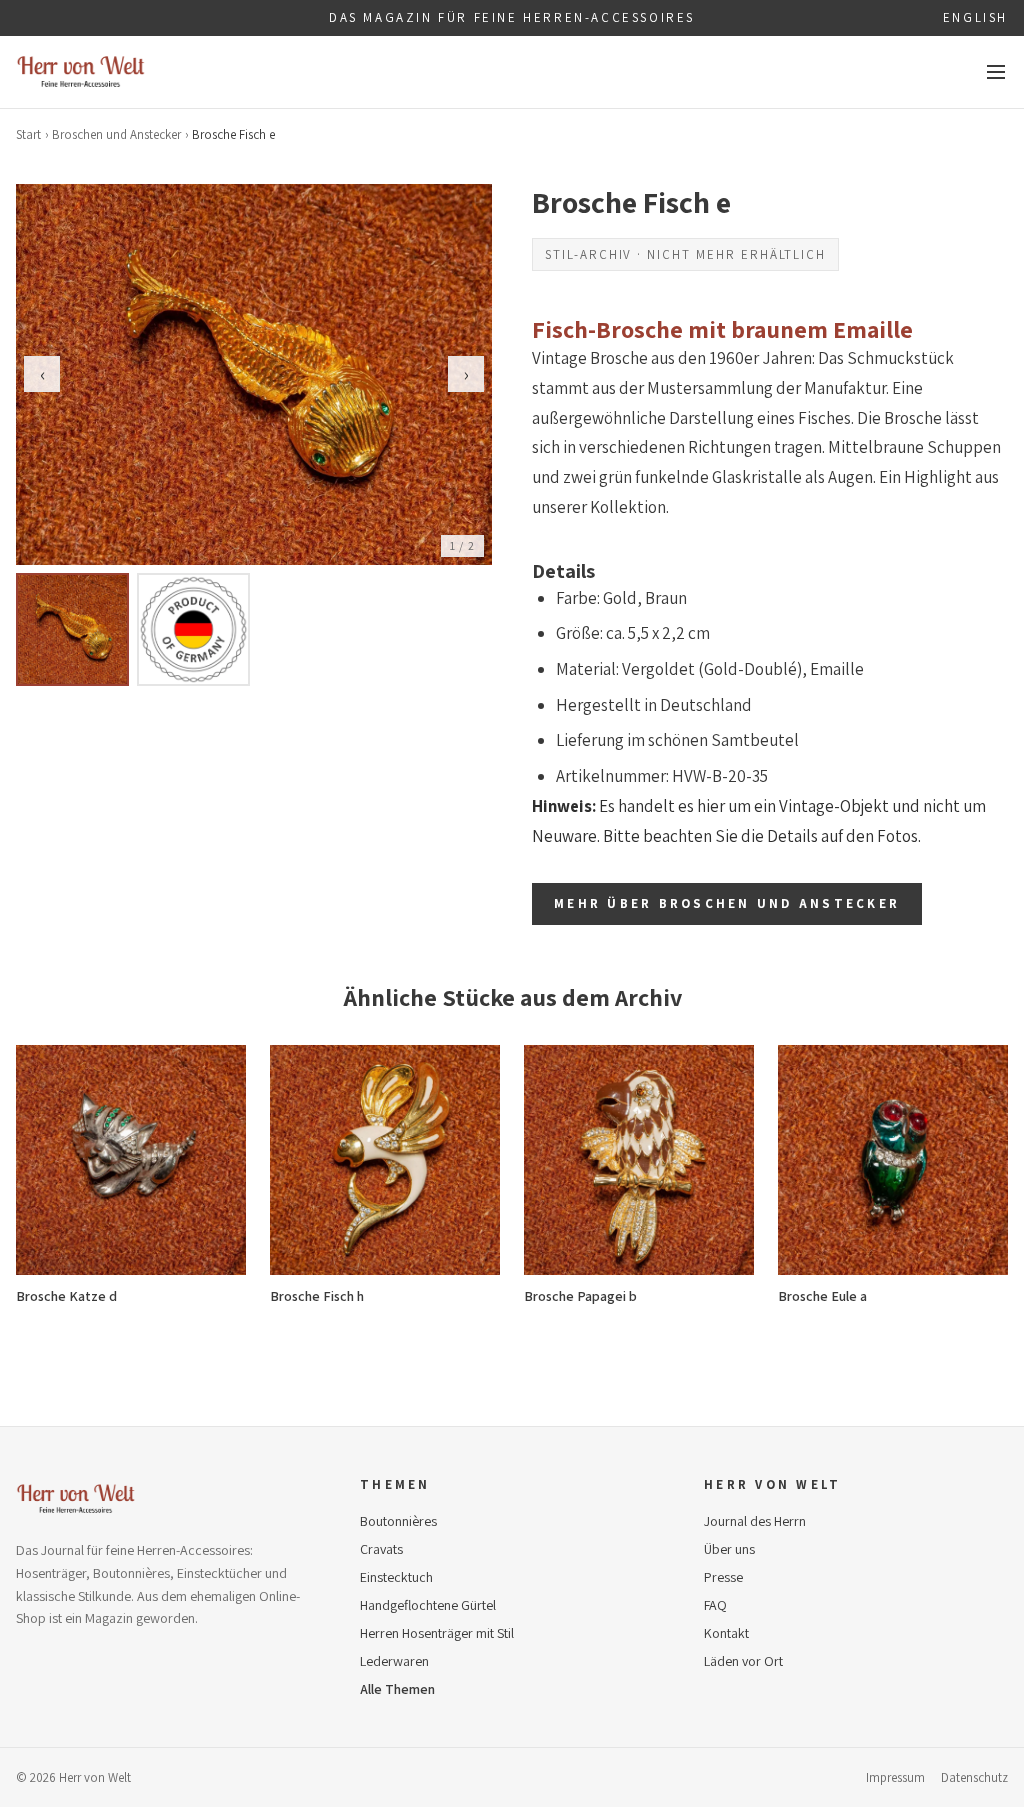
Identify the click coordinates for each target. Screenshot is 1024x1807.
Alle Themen (397, 1689)
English (975, 17)
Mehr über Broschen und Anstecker (727, 903)
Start (28, 134)
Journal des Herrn (755, 1521)
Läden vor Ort (743, 1661)
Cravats (381, 1549)
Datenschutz (974, 1777)
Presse (723, 1577)
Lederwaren (394, 1661)
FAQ (715, 1605)
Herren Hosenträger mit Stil (437, 1633)
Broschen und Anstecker (116, 134)
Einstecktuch (396, 1577)
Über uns (729, 1549)
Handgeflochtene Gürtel (428, 1605)
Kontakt (726, 1633)
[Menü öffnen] (996, 72)
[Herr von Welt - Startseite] (81, 72)
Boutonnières (398, 1521)
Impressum (895, 1777)
